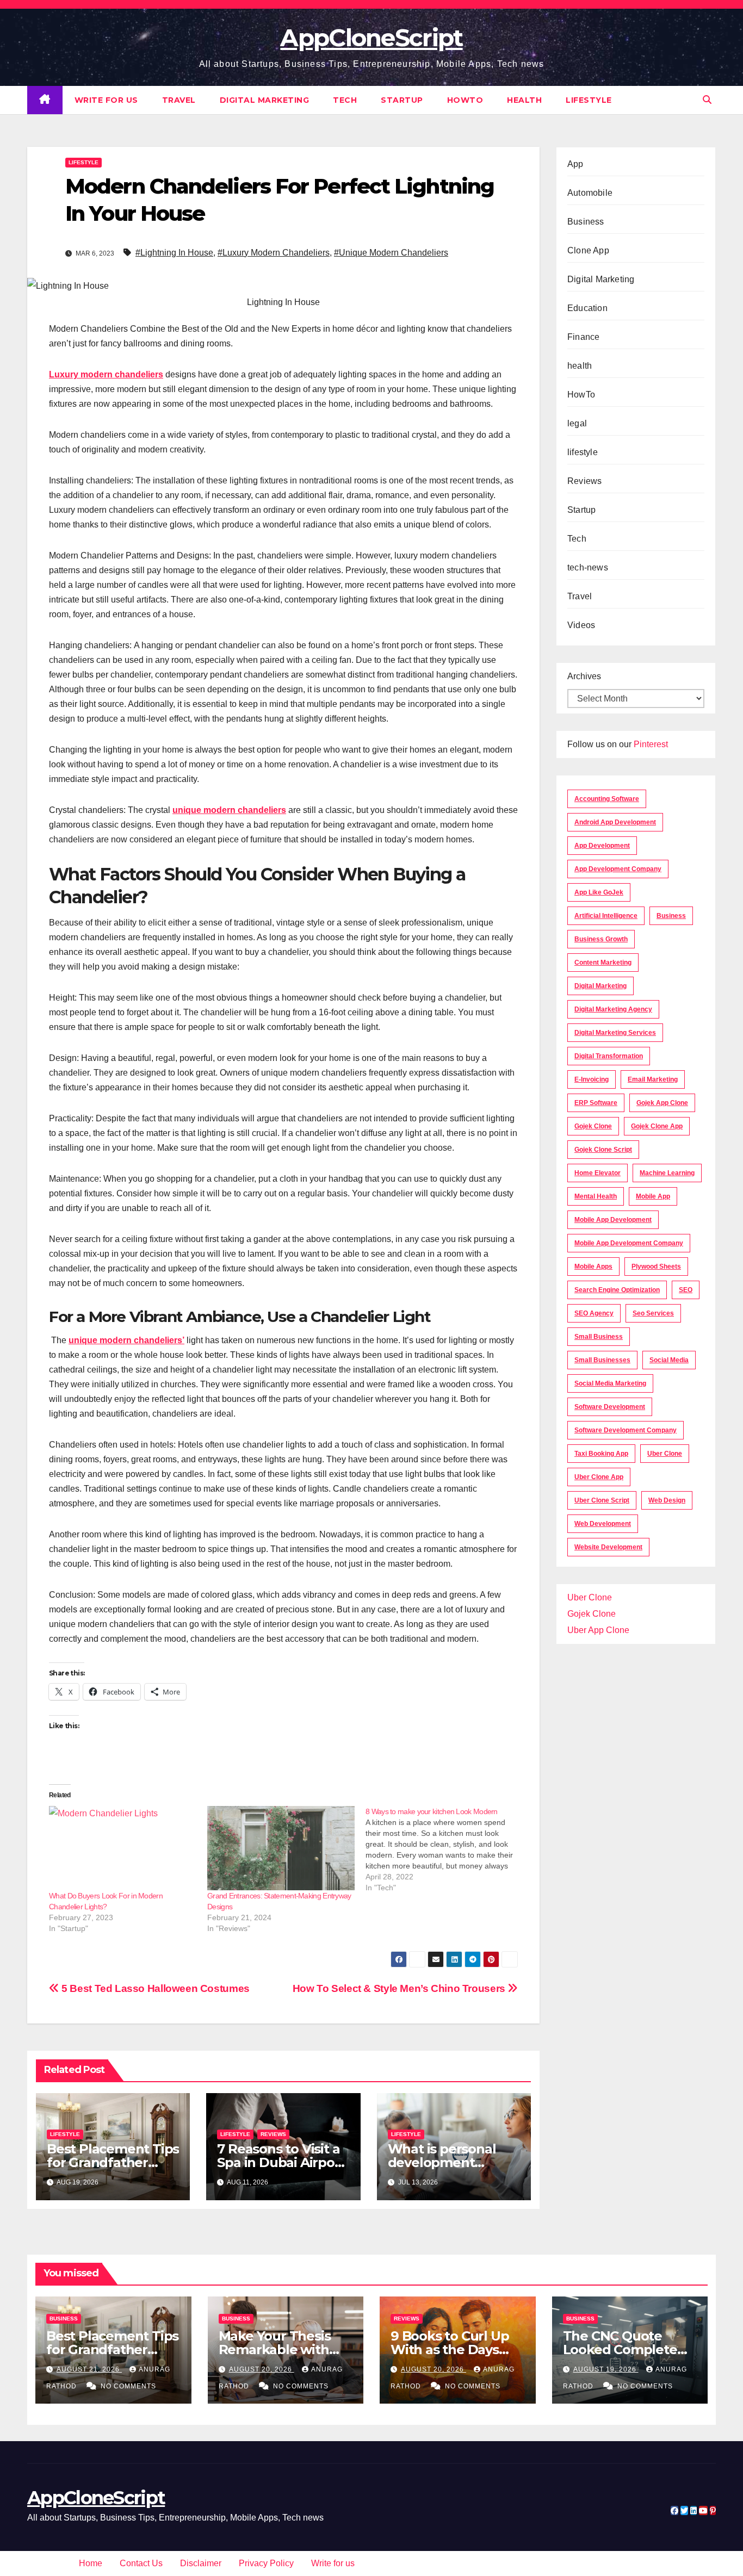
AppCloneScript (371, 38)
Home (91, 2563)
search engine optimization (617, 1290)
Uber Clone (590, 1597)
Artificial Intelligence (606, 916)
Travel (179, 100)
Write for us (106, 100)
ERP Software (596, 1103)
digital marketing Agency (613, 1009)
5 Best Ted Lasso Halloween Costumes (154, 1988)
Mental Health (596, 1196)
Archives (584, 676)
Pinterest (651, 744)
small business (599, 1337)
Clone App (588, 250)
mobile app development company (629, 1243)
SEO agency (594, 1313)
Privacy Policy (266, 2563)
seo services (653, 1313)
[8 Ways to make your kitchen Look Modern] (445, 1849)
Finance (583, 337)
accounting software (607, 799)
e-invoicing (592, 1079)
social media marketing (610, 1383)
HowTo (465, 100)
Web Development (603, 1524)
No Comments (128, 2386)
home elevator (598, 1173)
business (671, 916)
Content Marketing (603, 963)
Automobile (590, 193)
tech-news (588, 567)
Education (587, 308)
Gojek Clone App (657, 1126)
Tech (345, 100)
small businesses (602, 1360)
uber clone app (599, 1477)
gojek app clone (662, 1103)
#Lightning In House (174, 253)
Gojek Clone (593, 1126)
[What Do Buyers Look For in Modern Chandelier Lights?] (123, 1848)
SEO (686, 1290)
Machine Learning (667, 1173)
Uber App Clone (598, 1630)
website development (608, 1547)
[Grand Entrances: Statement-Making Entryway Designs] (281, 1848)
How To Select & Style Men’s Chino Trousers (400, 1988)
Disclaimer (201, 2563)
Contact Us (141, 2563)
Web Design (667, 1500)
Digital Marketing (265, 100)
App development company (618, 869)
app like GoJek (599, 892)
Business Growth (601, 939)
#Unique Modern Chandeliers (391, 253)
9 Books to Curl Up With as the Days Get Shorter (450, 2350)
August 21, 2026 (89, 2369)
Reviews (273, 2134)
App (575, 164)
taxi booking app (601, 1454)
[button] (707, 100)
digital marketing (600, 986)
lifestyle (589, 100)
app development (602, 846)
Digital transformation (609, 1056)
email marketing (653, 1079)
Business (586, 222)
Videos (581, 625)
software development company (626, 1430)
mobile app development (613, 1220)
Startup (402, 100)
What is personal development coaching (442, 2162)
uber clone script (602, 1500)
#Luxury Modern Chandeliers (274, 253)
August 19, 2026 (606, 2369)
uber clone (665, 1454)
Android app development (615, 822)
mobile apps (593, 1267)
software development (610, 1407)
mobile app (653, 1196)
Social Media (669, 1360)
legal (577, 423)
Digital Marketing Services (615, 1033)
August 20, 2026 (262, 2369)
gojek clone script (603, 1150)
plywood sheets (656, 1267)
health (524, 100)
